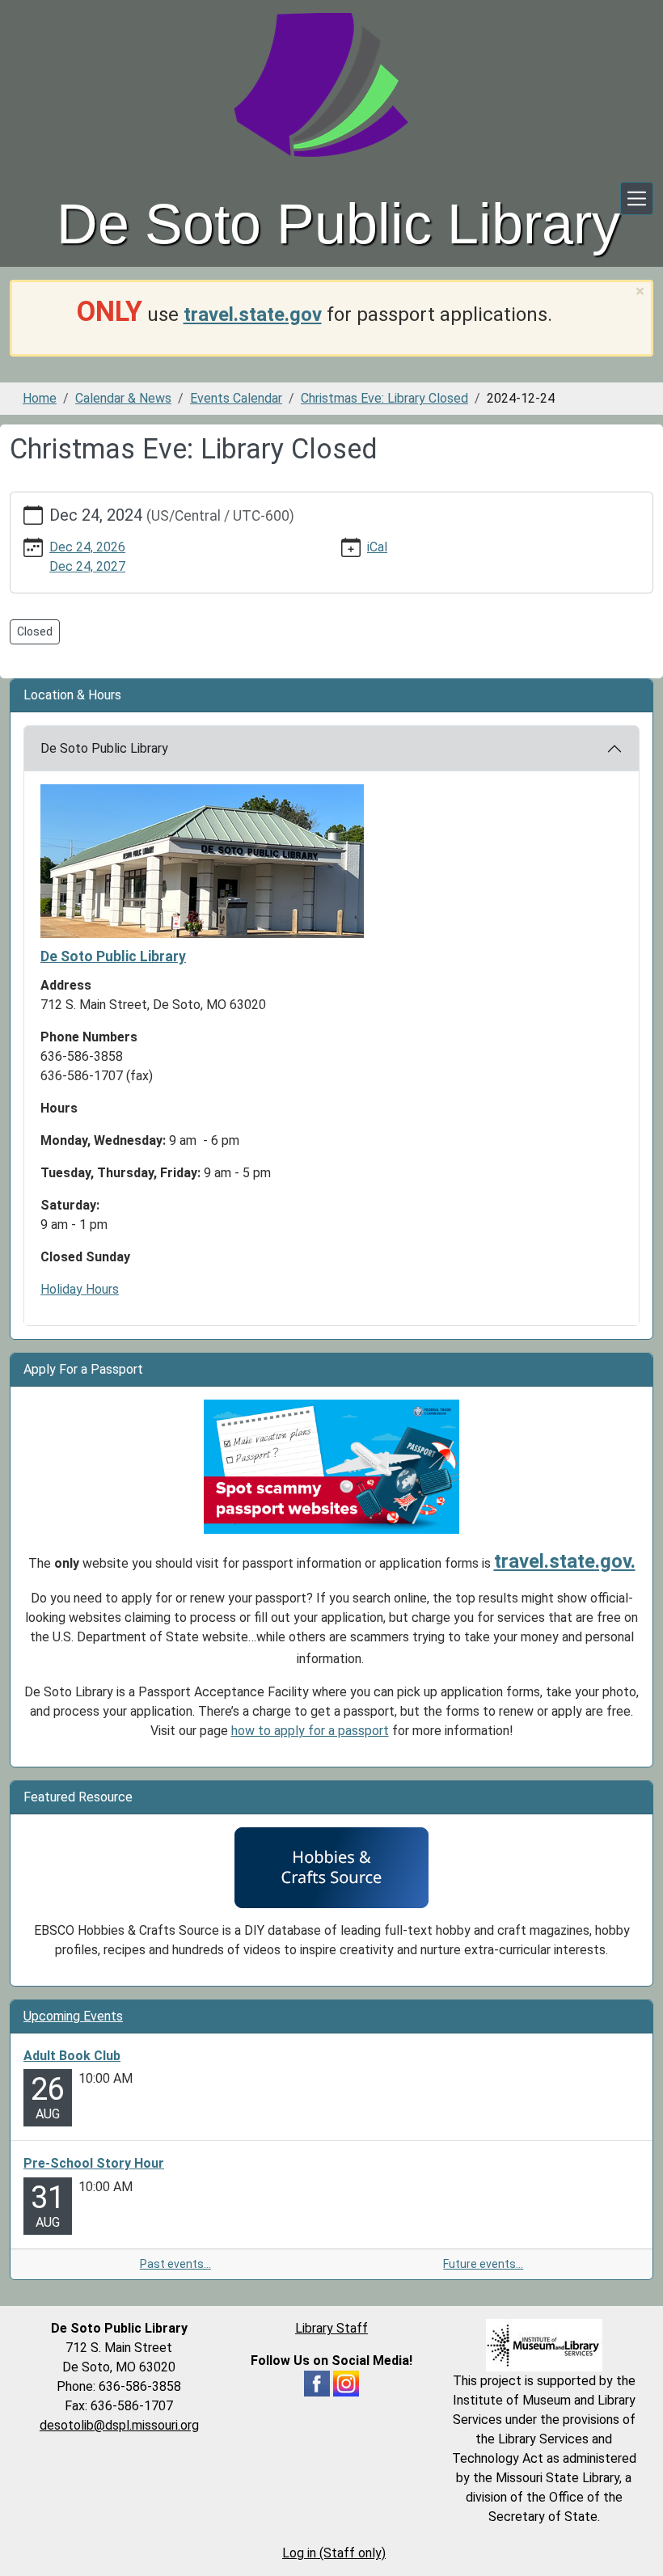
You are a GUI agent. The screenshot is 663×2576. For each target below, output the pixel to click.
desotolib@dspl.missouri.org (119, 2425)
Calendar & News (123, 398)
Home (40, 398)
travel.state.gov (253, 315)
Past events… (175, 2264)
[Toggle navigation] (637, 198)
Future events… (483, 2264)
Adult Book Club (72, 2056)
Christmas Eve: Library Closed (384, 398)
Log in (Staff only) (334, 2553)
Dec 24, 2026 (87, 547)
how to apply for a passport (310, 1731)
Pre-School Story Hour (94, 2163)
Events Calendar (236, 398)
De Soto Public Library (104, 748)
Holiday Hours (80, 1289)
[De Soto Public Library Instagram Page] (346, 2382)
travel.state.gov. (565, 1561)
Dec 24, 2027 (87, 566)
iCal (377, 547)
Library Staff (331, 2328)
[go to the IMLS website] (544, 2345)
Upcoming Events (73, 2016)
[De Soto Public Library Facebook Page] (317, 2382)
